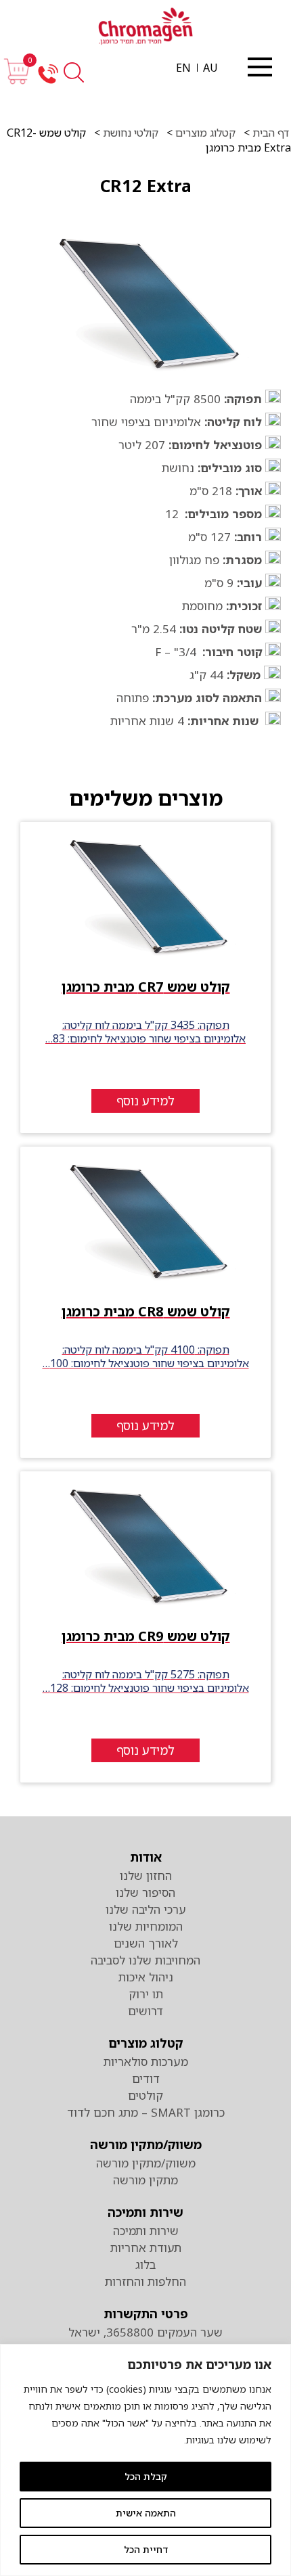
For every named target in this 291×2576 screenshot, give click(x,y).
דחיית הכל (146, 2549)
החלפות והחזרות (145, 2281)
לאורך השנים (146, 1943)
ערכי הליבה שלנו (146, 1909)
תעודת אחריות (146, 2248)
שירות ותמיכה (145, 2212)
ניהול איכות (146, 1977)
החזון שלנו (146, 1876)
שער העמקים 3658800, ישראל (145, 2332)
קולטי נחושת (131, 133)
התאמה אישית (146, 2513)
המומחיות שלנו (146, 1926)
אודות (146, 1857)
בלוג (145, 2264)
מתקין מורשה (145, 2180)
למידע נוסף (145, 1101)
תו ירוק (146, 1994)
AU (210, 68)
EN (183, 68)
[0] (17, 81)
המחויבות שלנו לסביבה (145, 1960)
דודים (146, 2078)
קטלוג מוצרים (204, 133)
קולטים (145, 2095)
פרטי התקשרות (146, 2314)
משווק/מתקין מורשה (146, 2144)
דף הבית (269, 133)
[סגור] (260, 67)
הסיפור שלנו (145, 1892)
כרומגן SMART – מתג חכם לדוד (146, 2112)
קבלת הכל (146, 2476)
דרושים (145, 2011)
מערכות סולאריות (146, 2062)
